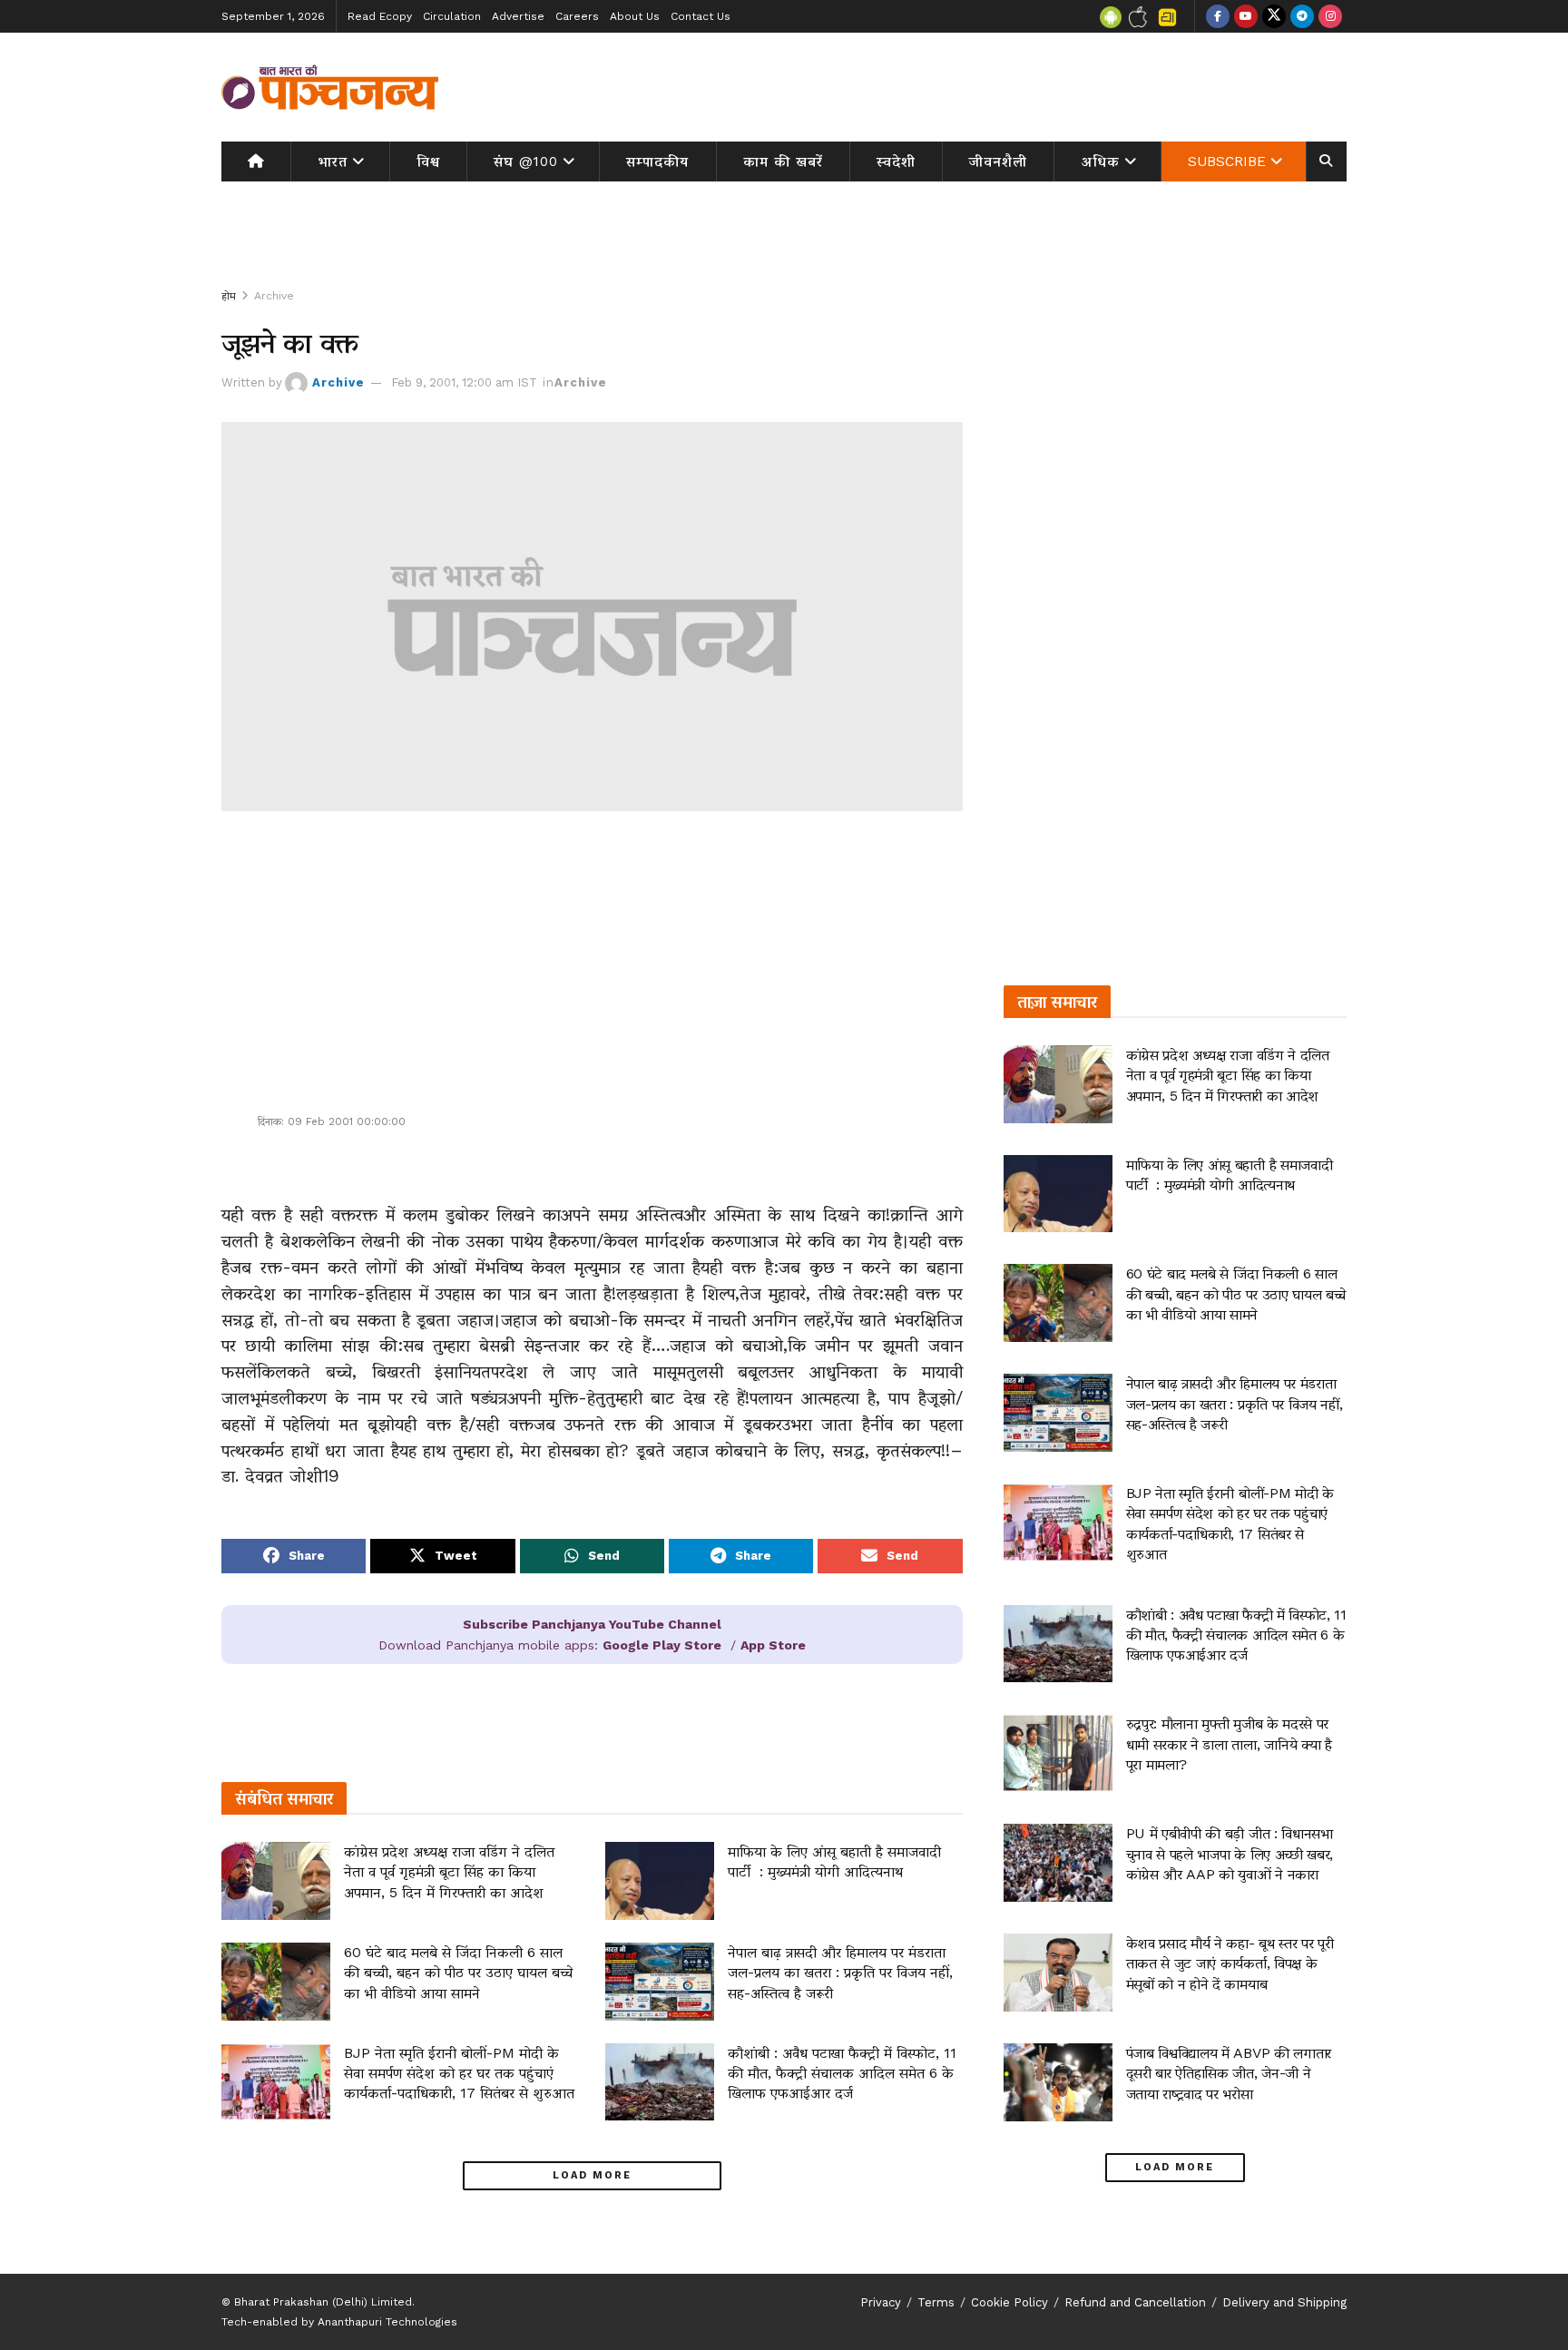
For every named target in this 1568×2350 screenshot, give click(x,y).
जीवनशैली (998, 162)
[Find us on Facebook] (1218, 16)
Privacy (881, 2302)
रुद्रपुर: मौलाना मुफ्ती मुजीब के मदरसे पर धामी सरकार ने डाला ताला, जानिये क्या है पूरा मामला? (1229, 1744)
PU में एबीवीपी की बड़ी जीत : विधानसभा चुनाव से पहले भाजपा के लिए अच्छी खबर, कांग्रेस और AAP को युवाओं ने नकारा (1230, 1854)
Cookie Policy (1009, 2302)
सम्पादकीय (657, 162)
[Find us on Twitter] (1274, 16)
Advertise (518, 16)
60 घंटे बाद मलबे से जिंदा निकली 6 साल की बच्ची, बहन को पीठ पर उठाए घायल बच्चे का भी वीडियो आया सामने (458, 1973)
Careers (577, 16)
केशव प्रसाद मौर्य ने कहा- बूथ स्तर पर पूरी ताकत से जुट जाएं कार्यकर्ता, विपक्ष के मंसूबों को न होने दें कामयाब (1230, 1963)
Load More (592, 2175)
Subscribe (1227, 162)
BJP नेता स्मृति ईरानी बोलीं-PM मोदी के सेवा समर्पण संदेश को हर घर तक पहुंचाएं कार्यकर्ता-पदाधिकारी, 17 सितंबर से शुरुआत (459, 2073)
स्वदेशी (896, 162)
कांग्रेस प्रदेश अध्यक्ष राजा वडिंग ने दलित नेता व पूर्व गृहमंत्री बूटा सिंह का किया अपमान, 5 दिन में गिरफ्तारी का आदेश (449, 1872)
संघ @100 (526, 162)
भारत (333, 162)
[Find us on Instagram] (1330, 16)
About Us (635, 16)
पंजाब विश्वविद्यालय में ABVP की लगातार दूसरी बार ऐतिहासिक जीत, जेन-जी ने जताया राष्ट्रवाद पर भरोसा (1229, 2073)
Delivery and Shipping (1284, 2302)
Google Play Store (662, 1645)
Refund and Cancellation (1135, 2302)
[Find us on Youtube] (1246, 16)
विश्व (428, 162)
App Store (773, 1645)
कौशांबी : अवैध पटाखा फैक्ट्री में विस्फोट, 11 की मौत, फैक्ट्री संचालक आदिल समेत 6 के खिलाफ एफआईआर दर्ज (842, 2073)
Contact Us (701, 16)
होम (229, 296)
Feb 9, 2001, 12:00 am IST (464, 382)
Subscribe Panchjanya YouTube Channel (592, 1624)
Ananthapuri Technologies (387, 2322)
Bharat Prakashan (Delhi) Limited (323, 2302)
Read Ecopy (380, 16)
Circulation (452, 16)
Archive (274, 296)
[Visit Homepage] (330, 87)
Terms (936, 2302)
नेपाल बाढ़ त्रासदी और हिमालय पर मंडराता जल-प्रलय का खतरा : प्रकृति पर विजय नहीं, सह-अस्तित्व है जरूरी (840, 1973)
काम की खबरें (783, 162)
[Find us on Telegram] (1302, 16)
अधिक (1101, 162)
